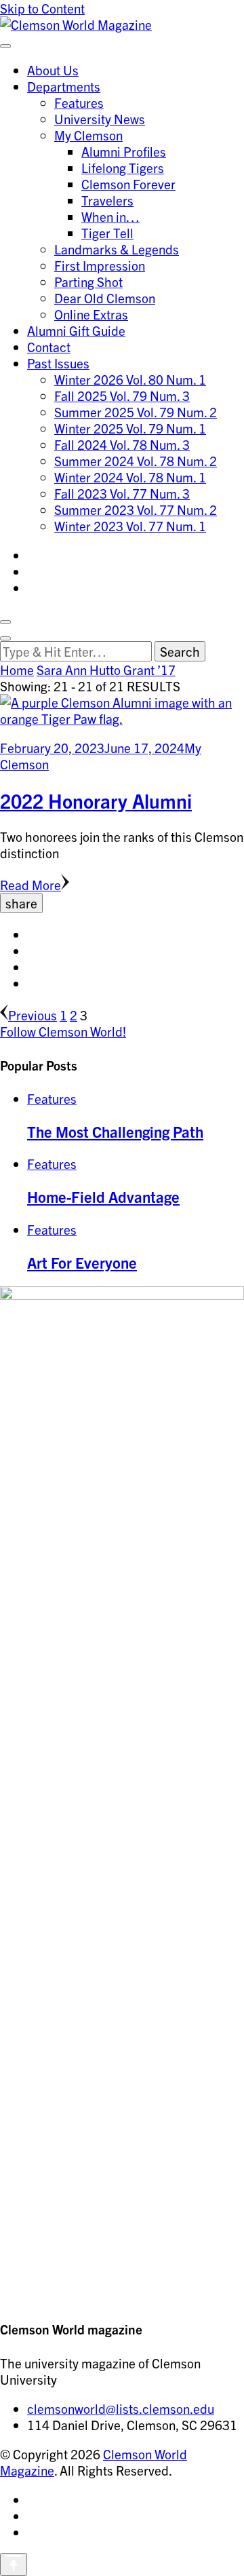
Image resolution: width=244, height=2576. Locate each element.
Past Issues (58, 363)
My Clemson (88, 135)
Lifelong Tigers (123, 168)
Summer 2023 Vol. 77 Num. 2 (136, 510)
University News (100, 119)
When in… (110, 216)
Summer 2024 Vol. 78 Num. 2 (136, 461)
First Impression (100, 265)
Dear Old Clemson (105, 298)
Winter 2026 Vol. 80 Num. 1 (130, 379)
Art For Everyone (82, 1262)
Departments (64, 86)
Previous (33, 1015)
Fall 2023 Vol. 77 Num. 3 (122, 493)
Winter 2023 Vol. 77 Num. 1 (130, 526)
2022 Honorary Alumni (96, 801)
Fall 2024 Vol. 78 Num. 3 (122, 444)
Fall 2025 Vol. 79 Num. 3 (122, 396)
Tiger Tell (107, 233)
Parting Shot (88, 282)
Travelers (107, 200)
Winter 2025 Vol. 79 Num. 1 (130, 428)
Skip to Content (42, 8)
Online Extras (91, 314)
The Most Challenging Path (115, 1131)
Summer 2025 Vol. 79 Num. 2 (136, 412)
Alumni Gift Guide (76, 330)
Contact (49, 347)
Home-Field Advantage (103, 1196)
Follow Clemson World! (63, 1031)
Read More (30, 885)
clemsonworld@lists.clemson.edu (121, 2408)
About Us (53, 70)
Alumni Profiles (124, 151)
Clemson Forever (128, 184)
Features (79, 102)
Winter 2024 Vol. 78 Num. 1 (130, 477)
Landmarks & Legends (117, 249)
